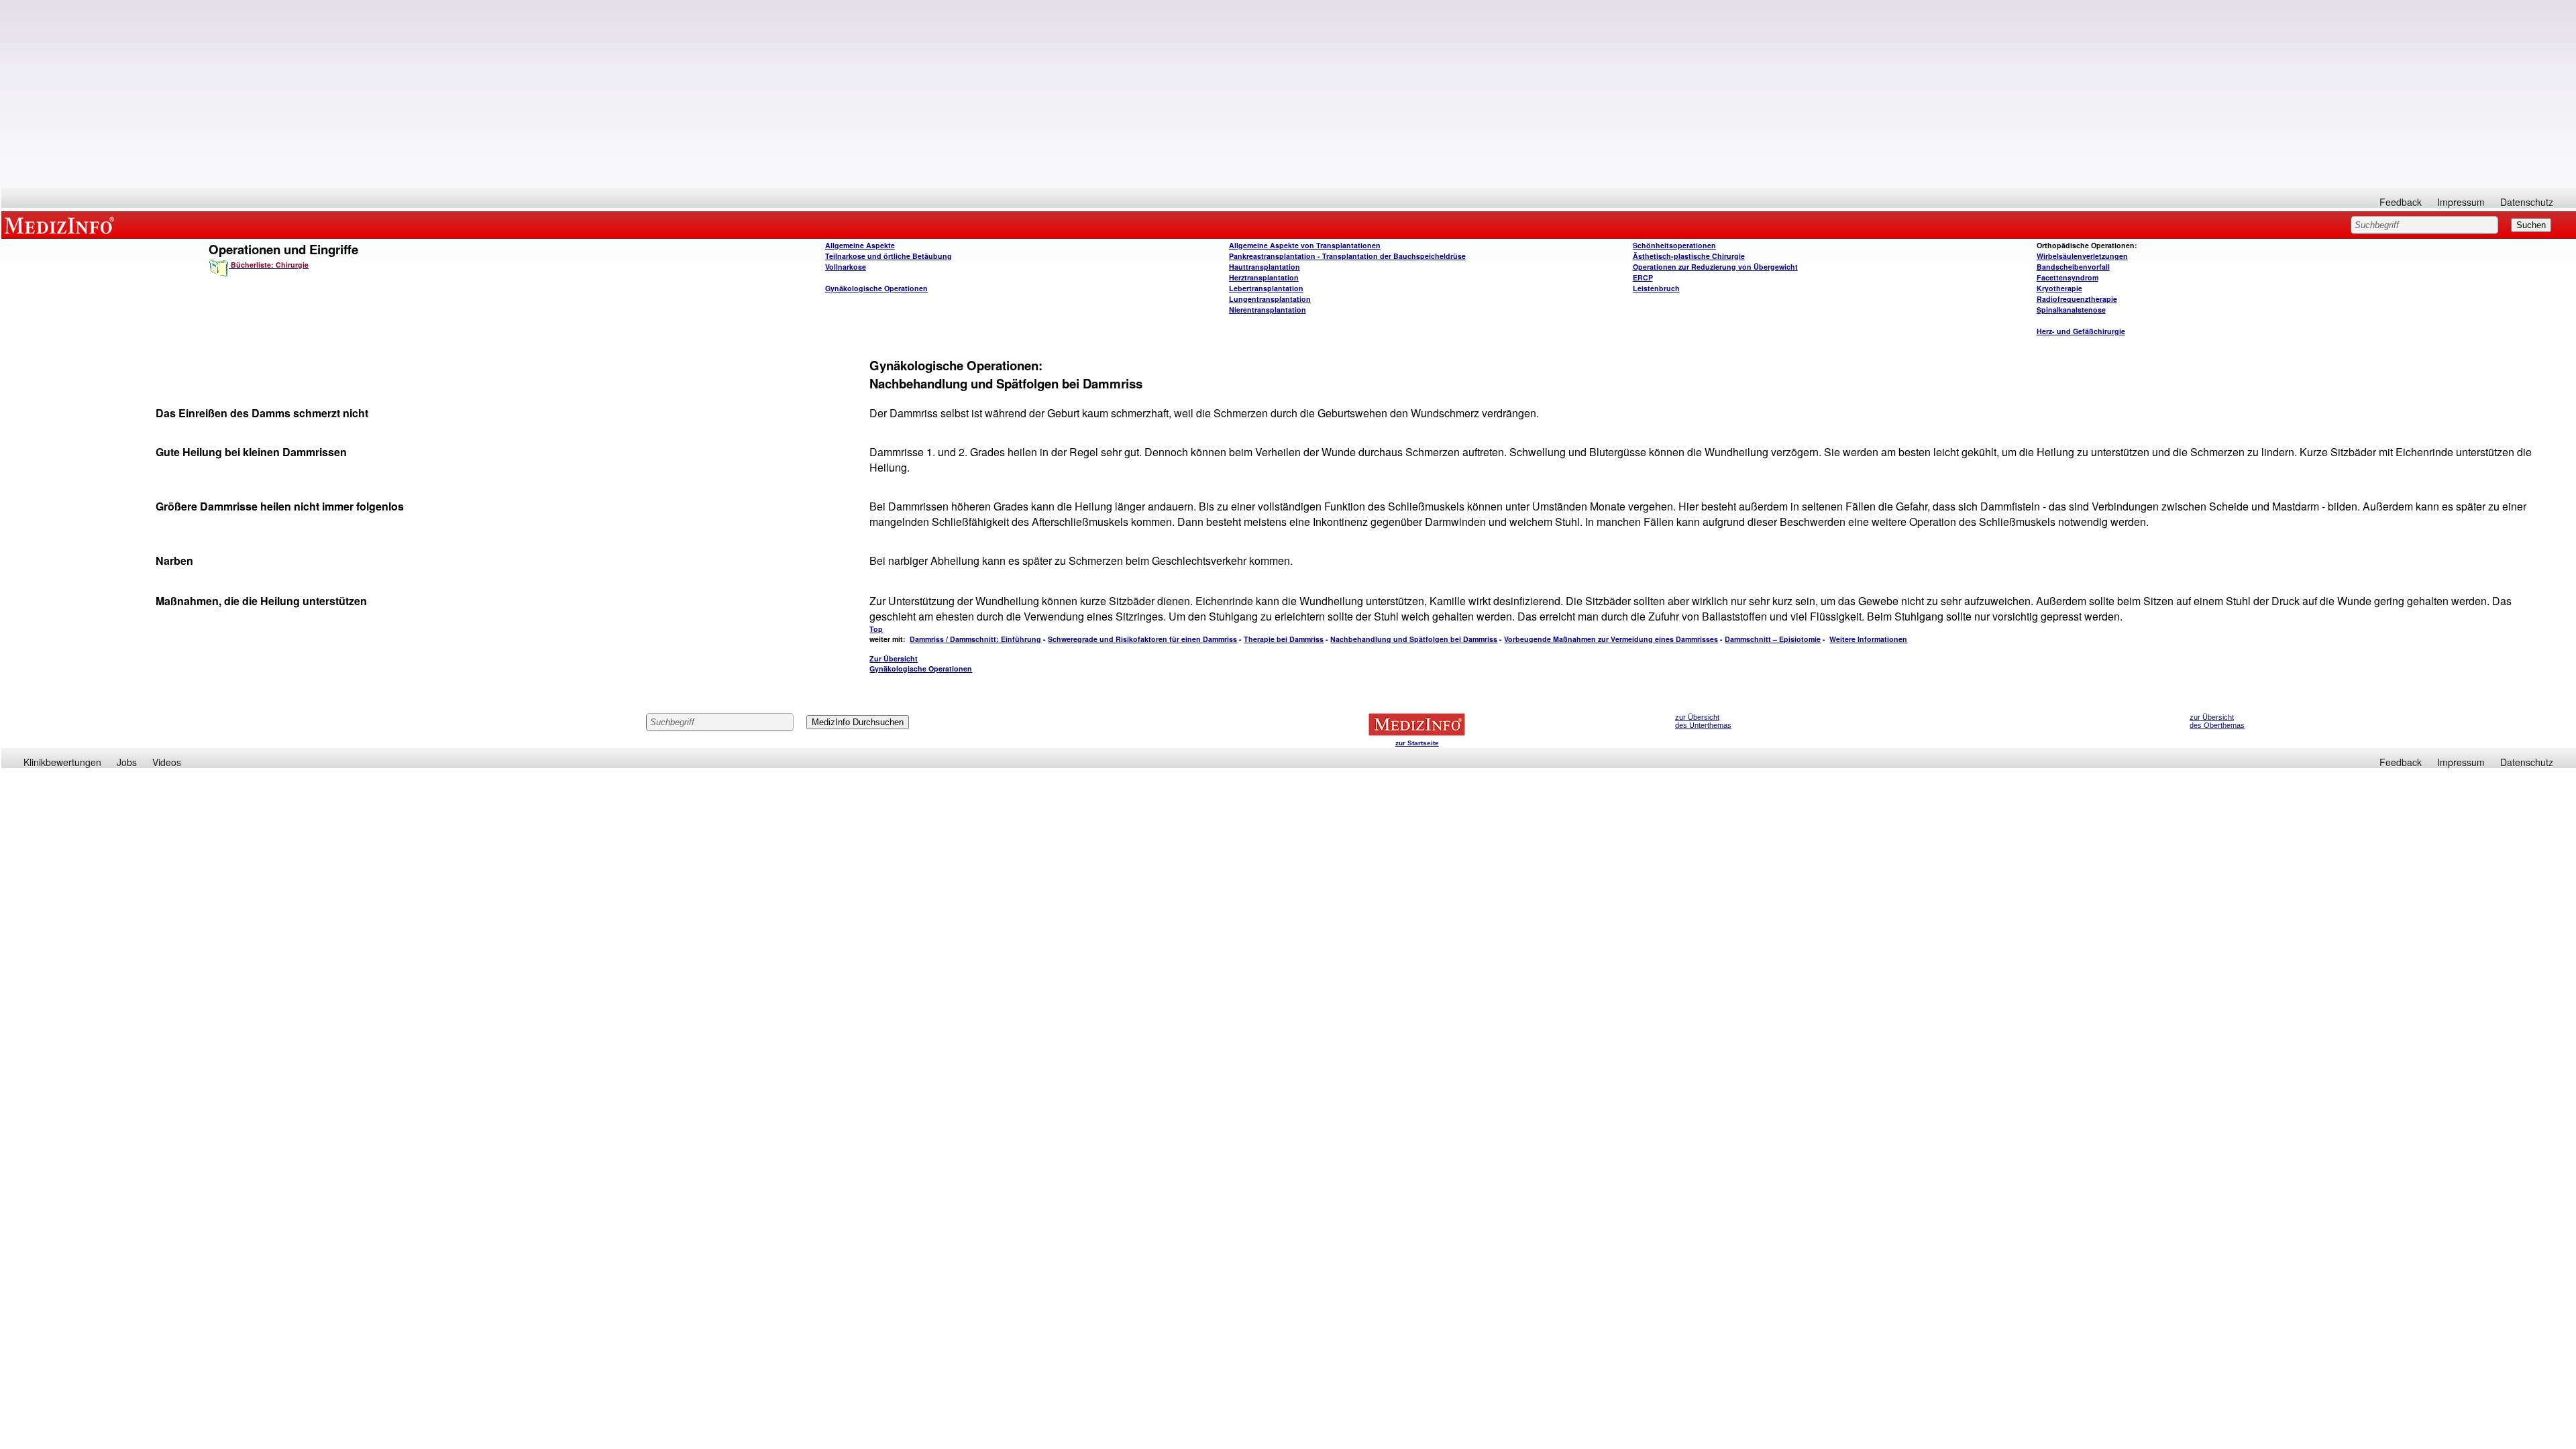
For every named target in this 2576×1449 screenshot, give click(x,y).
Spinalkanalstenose (2071, 310)
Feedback (2401, 202)
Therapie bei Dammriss (1284, 639)
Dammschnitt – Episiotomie (1773, 639)
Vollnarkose (846, 267)
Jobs (127, 762)
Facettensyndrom (2068, 277)
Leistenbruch (1656, 288)
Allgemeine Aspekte (860, 245)
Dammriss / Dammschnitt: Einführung (975, 639)
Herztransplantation (1264, 277)
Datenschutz (2527, 202)
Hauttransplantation (1265, 267)
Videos (167, 762)
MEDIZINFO (62, 225)
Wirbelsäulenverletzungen (2082, 256)
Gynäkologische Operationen (876, 288)
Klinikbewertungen (62, 762)
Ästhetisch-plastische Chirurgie (1689, 256)
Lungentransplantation (1270, 299)
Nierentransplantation (1268, 310)
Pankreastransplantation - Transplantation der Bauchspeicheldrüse (1347, 256)
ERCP (1643, 277)
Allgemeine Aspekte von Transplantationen (1305, 245)
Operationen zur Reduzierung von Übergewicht (1715, 267)
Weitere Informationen (1868, 639)
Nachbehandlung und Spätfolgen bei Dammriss (1414, 639)
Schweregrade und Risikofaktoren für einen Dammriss (1142, 639)
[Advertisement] (1289, 94)
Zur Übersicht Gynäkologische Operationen (921, 663)
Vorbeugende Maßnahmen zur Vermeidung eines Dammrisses (1611, 639)
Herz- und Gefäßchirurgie (2081, 331)
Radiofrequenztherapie (2077, 299)
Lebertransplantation (1266, 288)
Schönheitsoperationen (1674, 245)
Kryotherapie (2059, 288)
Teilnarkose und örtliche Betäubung (889, 256)
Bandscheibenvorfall (2073, 267)
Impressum (2461, 202)
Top (876, 629)
